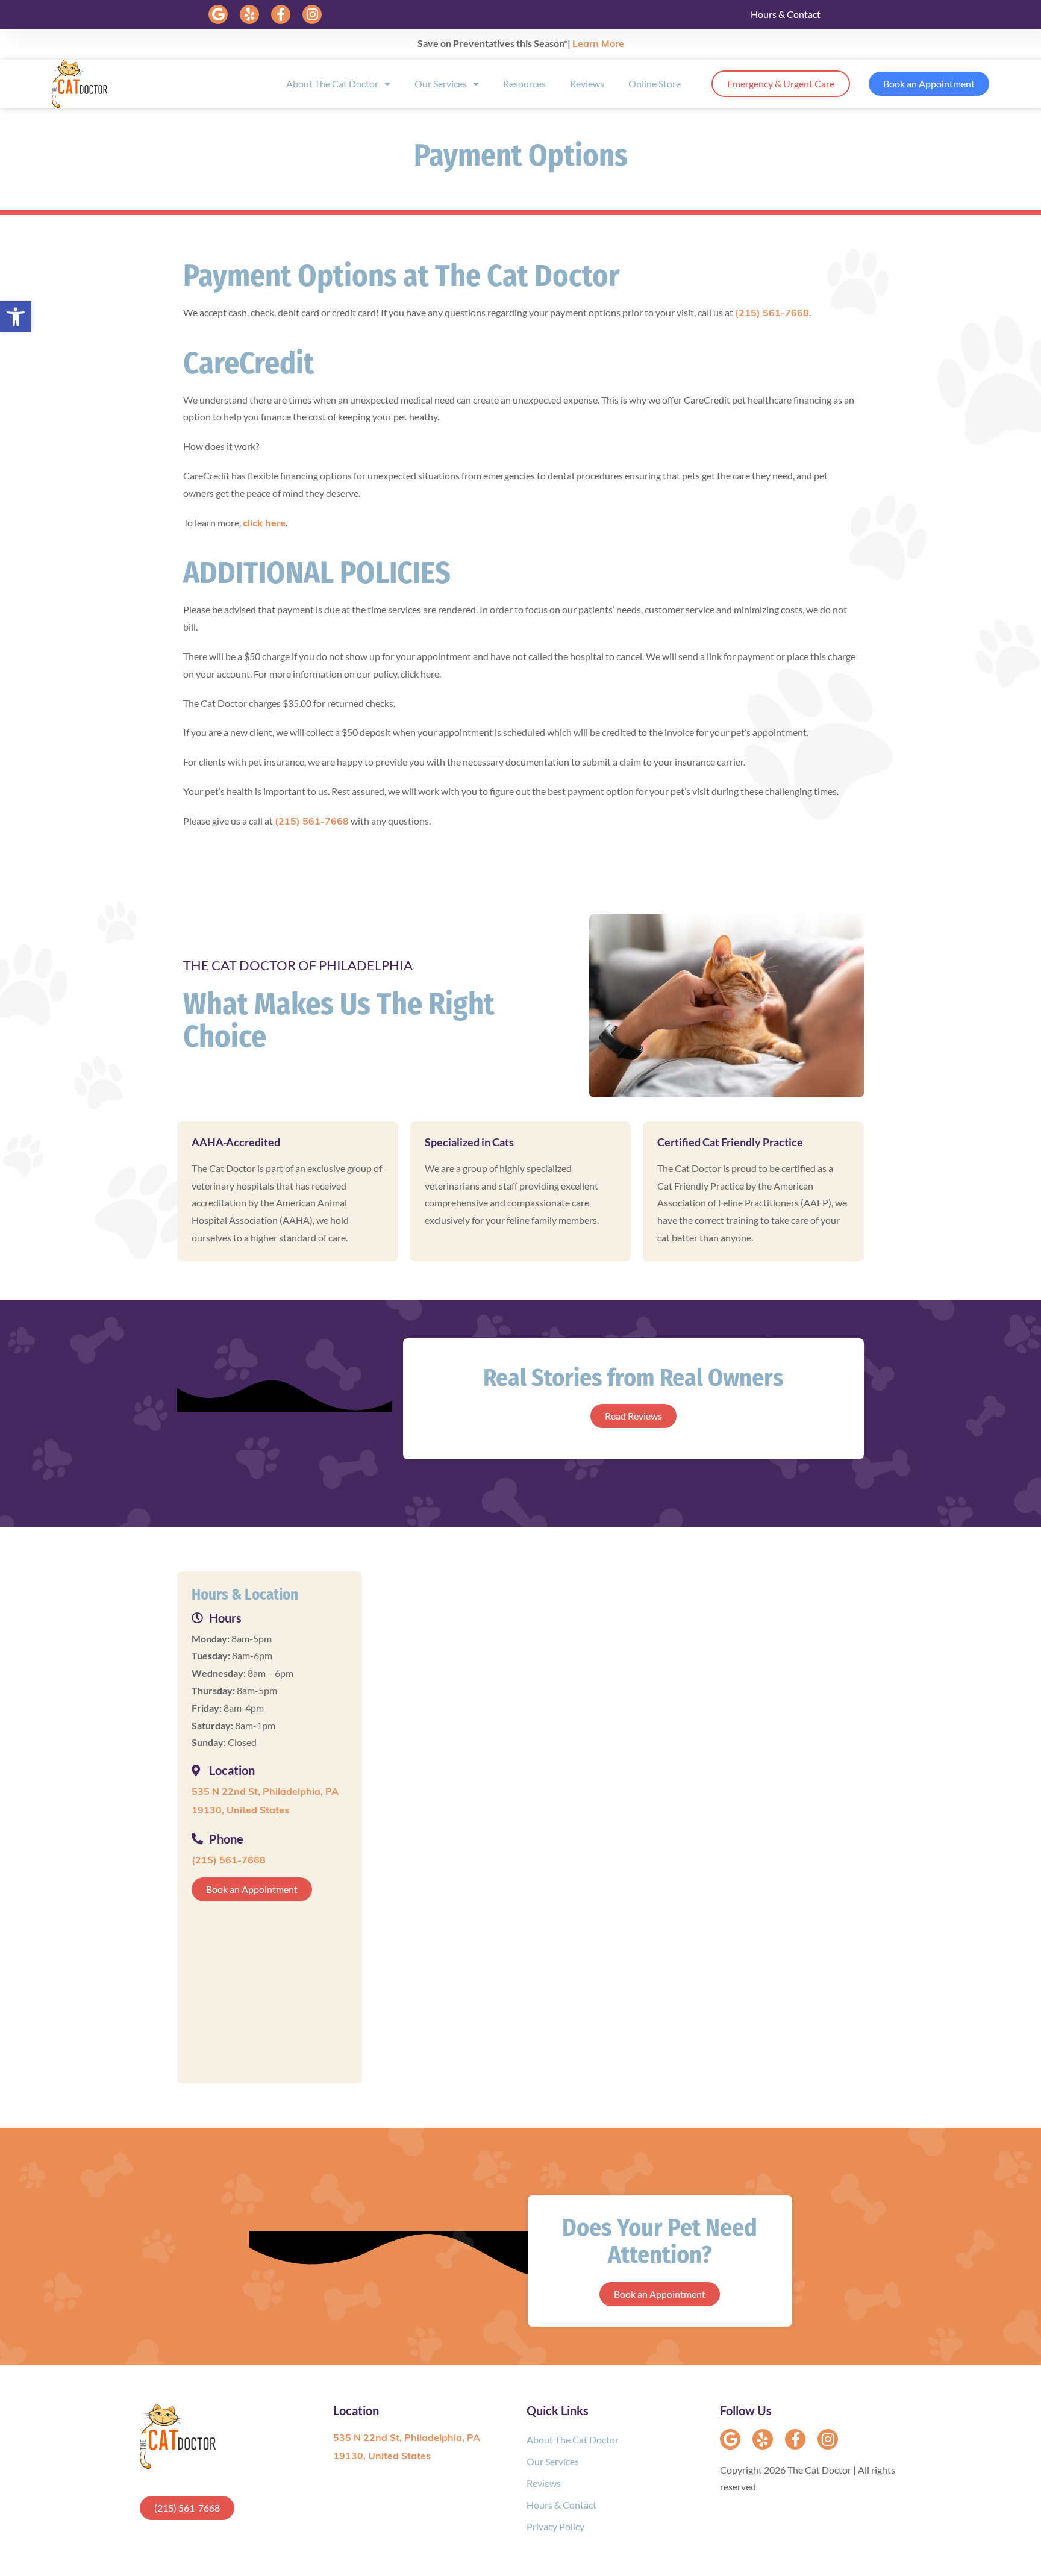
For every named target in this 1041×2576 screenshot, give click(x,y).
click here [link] (264, 524)
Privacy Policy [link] (555, 2526)
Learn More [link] (598, 45)
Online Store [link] (655, 83)
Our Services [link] (441, 83)
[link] (16, 317)
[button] (218, 14)
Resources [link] (524, 83)
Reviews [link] (587, 83)
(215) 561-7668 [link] (772, 314)
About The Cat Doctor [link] (332, 83)
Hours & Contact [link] (786, 14)
